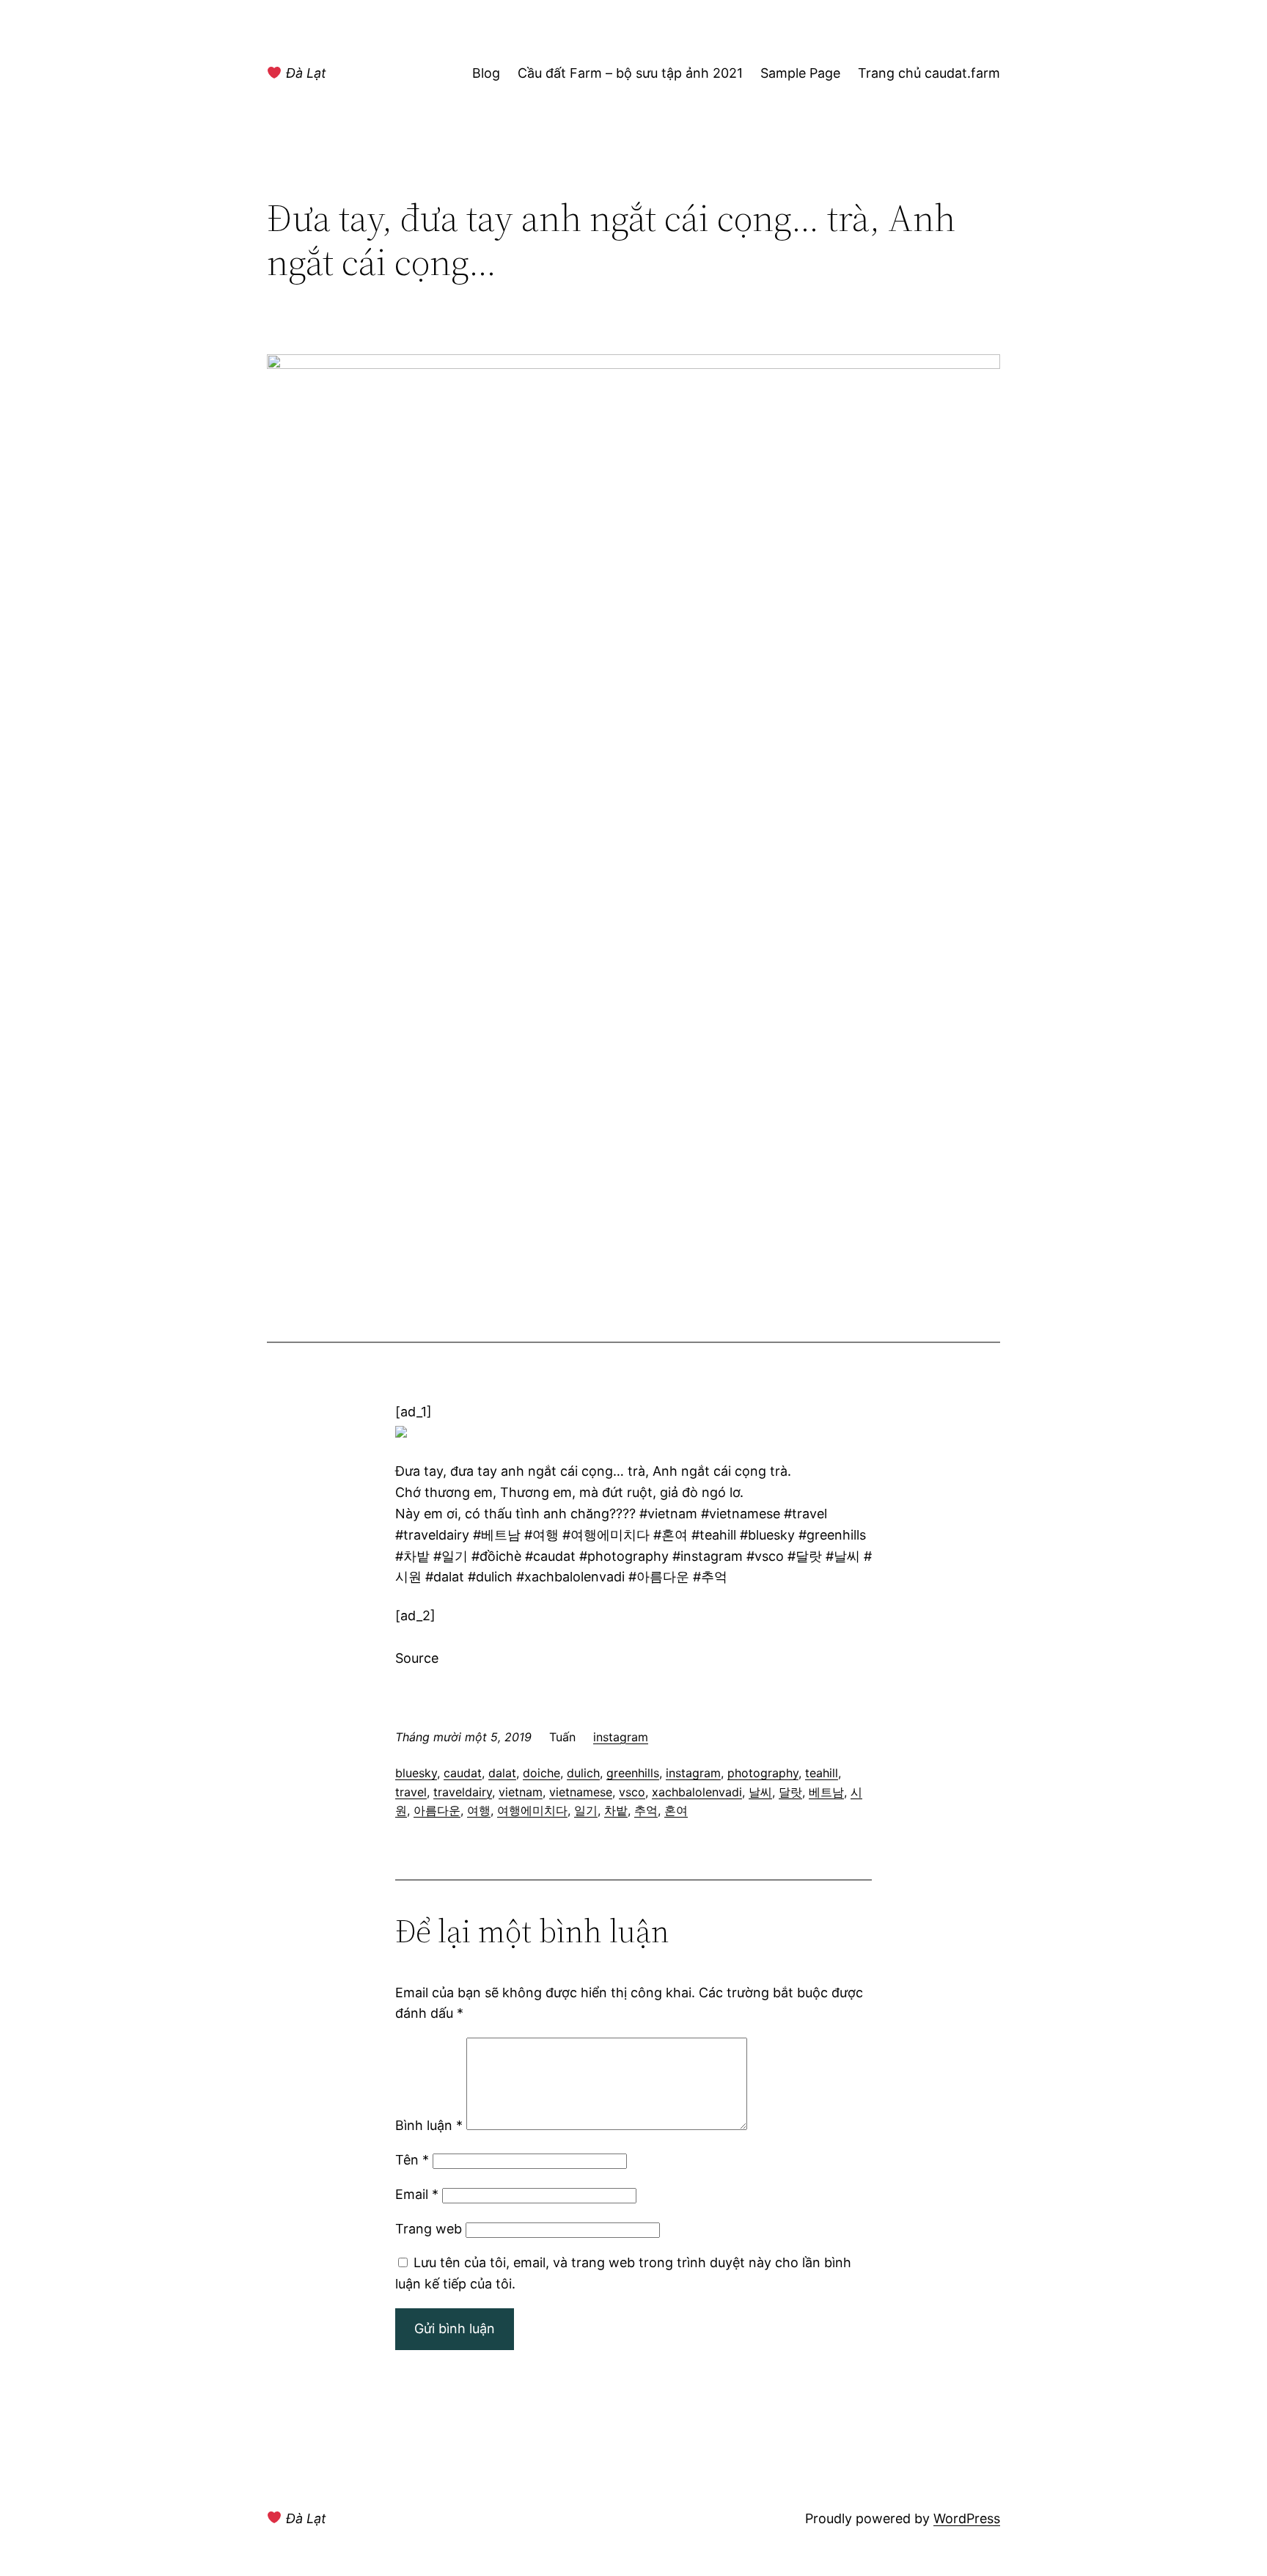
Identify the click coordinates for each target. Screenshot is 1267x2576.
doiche (541, 1773)
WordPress (967, 2518)
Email (417, 2194)
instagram (621, 1737)
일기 (586, 1810)
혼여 (676, 1810)
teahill (822, 1773)
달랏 (790, 1792)
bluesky (416, 1773)
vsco (632, 1792)
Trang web (429, 2229)
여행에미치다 (532, 1810)
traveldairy (463, 1792)
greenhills (633, 1773)
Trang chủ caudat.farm (929, 73)
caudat (463, 1773)
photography (763, 1773)
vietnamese (581, 1792)
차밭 (616, 1810)
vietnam (521, 1792)
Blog (486, 73)
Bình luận (429, 2125)
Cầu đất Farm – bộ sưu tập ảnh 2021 (630, 73)
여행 (479, 1810)
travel (411, 1792)
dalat (502, 1773)
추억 (646, 1810)
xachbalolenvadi (697, 1792)
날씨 (760, 1792)
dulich (583, 1773)
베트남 (826, 1792)
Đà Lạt (304, 73)
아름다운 (437, 1810)
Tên (412, 2160)
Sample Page (800, 73)
